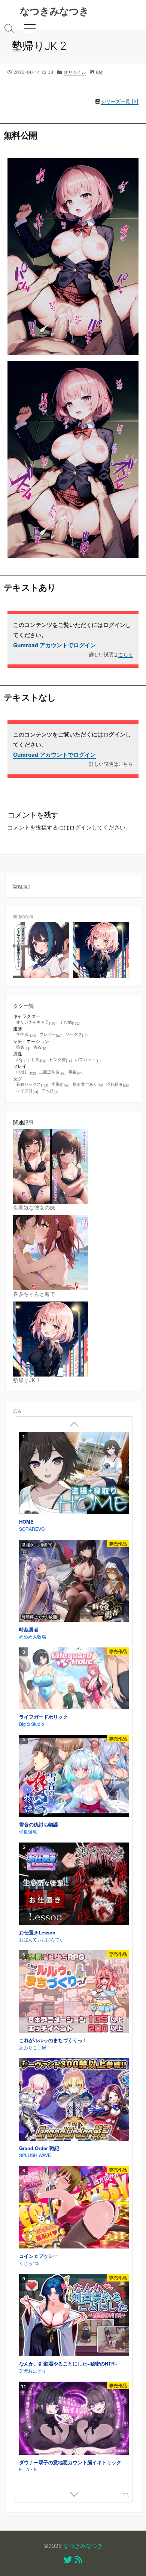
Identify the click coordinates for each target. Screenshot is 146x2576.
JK (22, 1060)
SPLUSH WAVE (35, 2155)
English (22, 886)
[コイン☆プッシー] (74, 2208)
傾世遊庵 (28, 1831)
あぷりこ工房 (33, 2047)
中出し (26, 1072)
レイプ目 (27, 1091)
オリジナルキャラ (36, 1023)
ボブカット (88, 1060)
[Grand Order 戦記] (74, 2100)
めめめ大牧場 (33, 1636)
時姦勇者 (29, 1629)
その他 (70, 1023)
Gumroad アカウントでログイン (54, 645)
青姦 (40, 1048)
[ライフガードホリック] (74, 1679)
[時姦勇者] (74, 1582)
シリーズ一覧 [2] (120, 101)
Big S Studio (32, 1724)
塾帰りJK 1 (26, 1380)
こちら (126, 654)
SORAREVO (32, 1529)
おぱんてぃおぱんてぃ (42, 1939)
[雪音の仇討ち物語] (74, 1777)
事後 (76, 1072)
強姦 (23, 1048)
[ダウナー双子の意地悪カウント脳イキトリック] (74, 2419)
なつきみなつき (83, 2546)
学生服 (26, 1035)
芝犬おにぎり (33, 2371)
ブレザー (51, 1035)
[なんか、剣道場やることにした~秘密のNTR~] (74, 2316)
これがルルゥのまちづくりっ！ (53, 2040)
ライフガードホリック (43, 1717)
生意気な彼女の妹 (34, 1208)
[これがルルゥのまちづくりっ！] (74, 1992)
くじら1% (29, 2263)
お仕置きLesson (37, 1932)
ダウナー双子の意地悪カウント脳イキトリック (70, 2462)
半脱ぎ (60, 1085)
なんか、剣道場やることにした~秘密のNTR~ (68, 2363)
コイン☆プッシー (39, 2256)
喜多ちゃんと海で (34, 1294)
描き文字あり (88, 1085)
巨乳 (39, 1060)
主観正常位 (52, 1072)
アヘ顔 (49, 1091)
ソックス (77, 1035)
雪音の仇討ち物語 (39, 1824)
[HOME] (74, 1474)
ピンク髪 (61, 1060)
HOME (26, 1522)
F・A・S (28, 2469)
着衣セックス (32, 1085)
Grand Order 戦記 (39, 2148)
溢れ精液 (118, 1085)
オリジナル (75, 72)
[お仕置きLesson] (74, 1885)
